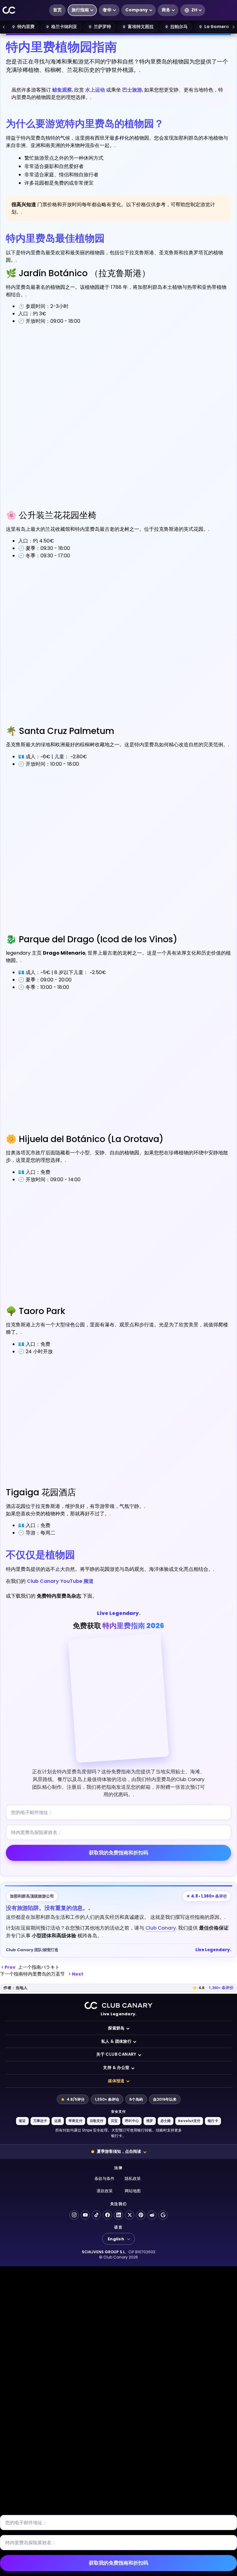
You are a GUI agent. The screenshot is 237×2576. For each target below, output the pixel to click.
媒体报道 (116, 2081)
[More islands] (233, 27)
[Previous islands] (4, 27)
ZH (194, 10)
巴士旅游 (132, 90)
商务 (166, 10)
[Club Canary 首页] (9, 10)
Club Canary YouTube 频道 (60, 1581)
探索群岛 (116, 2028)
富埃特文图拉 (141, 27)
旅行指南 (80, 10)
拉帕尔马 (179, 27)
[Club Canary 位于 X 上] (130, 2215)
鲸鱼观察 (62, 90)
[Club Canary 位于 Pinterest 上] (141, 2215)
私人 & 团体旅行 (116, 2041)
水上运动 (96, 90)
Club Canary (161, 1928)
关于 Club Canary (116, 2054)
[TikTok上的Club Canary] (96, 2215)
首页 (57, 10)
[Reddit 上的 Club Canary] (152, 2215)
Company (137, 10)
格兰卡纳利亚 (64, 27)
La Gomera (217, 27)
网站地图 (133, 2191)
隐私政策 (133, 2179)
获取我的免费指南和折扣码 (118, 1853)
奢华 (107, 10)
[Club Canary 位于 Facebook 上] (107, 2215)
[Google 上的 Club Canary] (163, 2215)
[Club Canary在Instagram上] (74, 2215)
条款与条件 (104, 2179)
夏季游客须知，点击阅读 (119, 2151)
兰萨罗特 (102, 27)
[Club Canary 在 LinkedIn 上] (118, 2215)
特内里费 (26, 27)
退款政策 (105, 2191)
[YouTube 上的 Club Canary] (85, 2215)
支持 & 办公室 (116, 2068)
